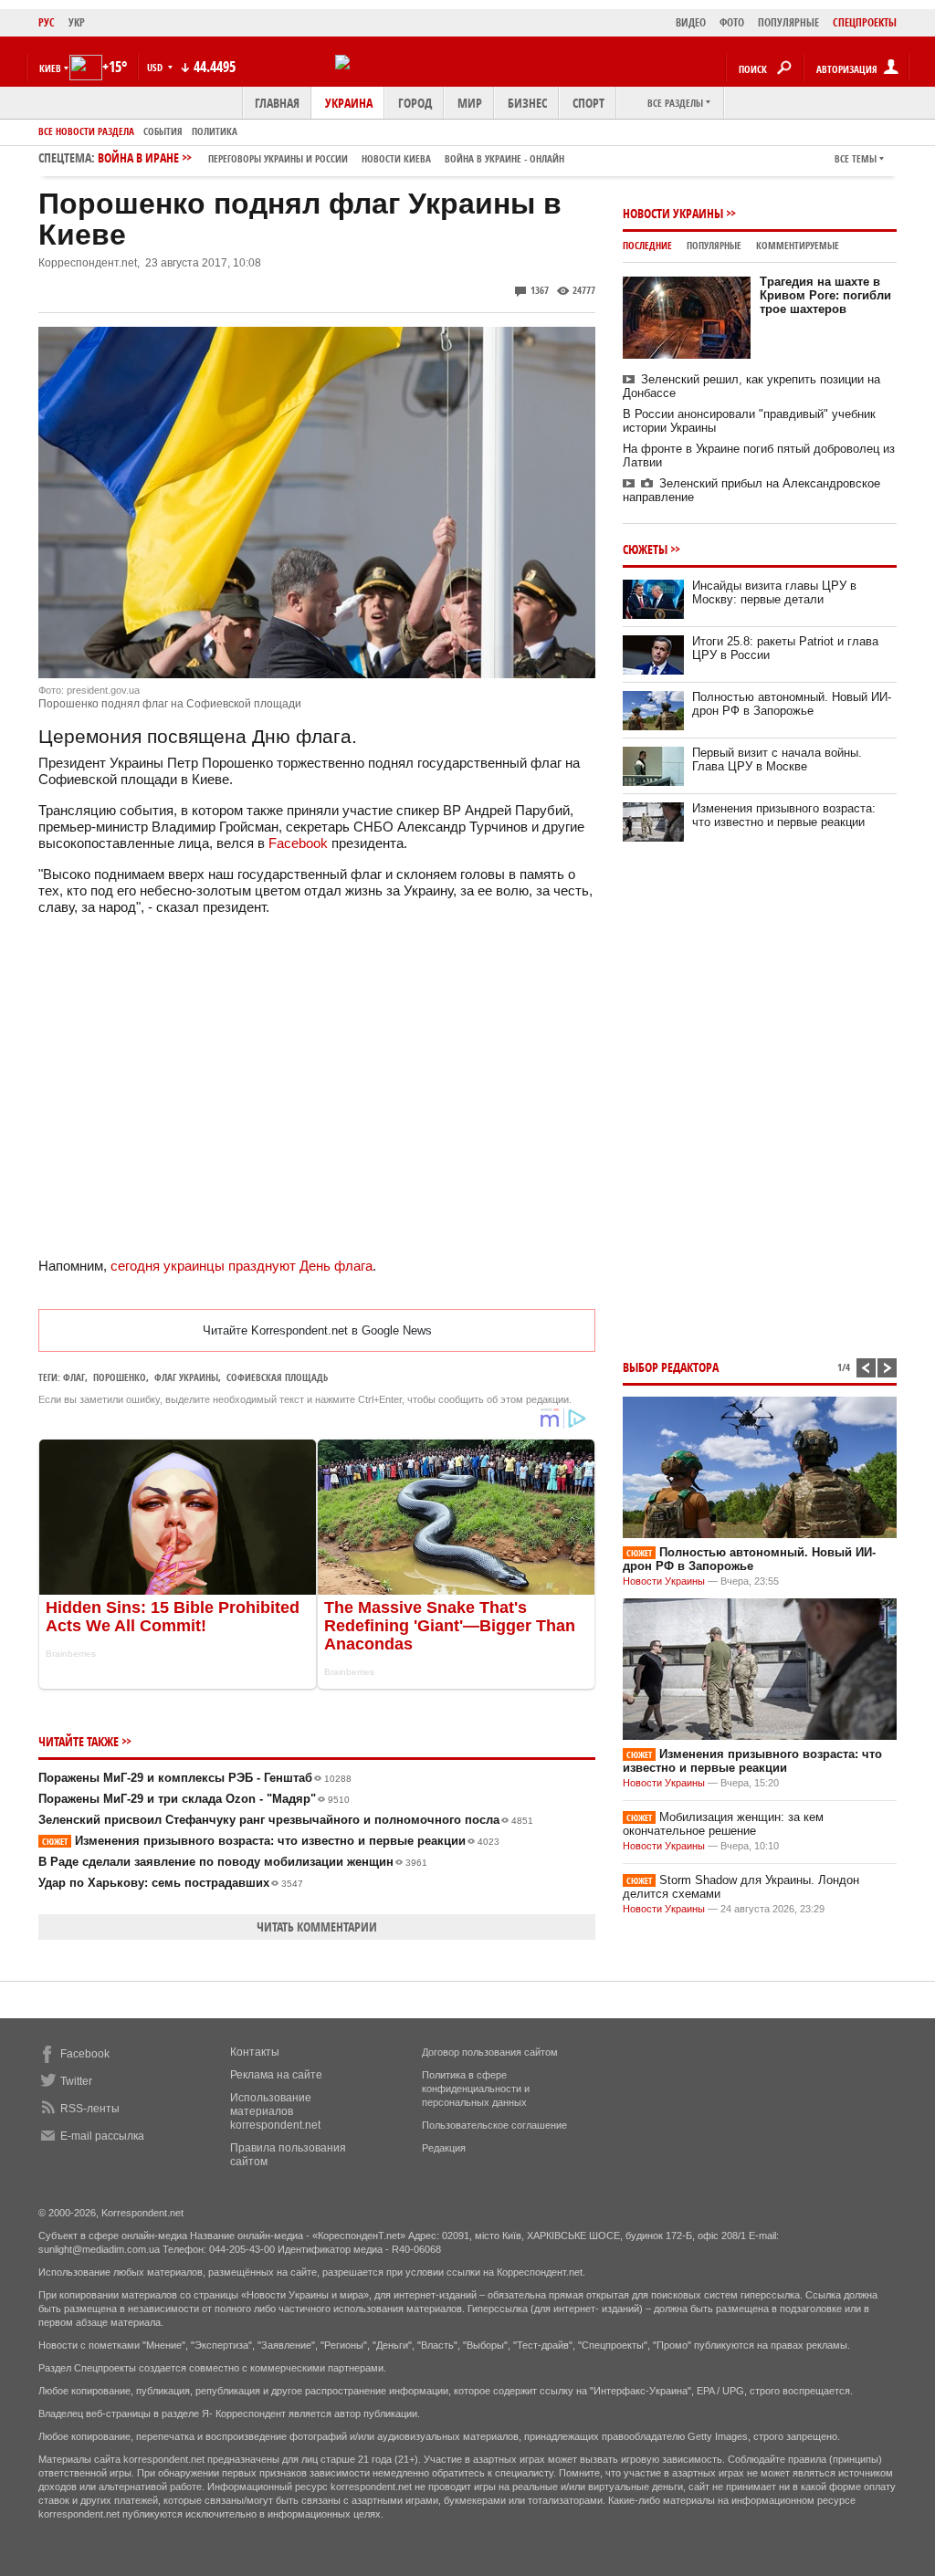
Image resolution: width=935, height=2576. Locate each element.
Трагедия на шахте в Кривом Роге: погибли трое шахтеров (825, 295)
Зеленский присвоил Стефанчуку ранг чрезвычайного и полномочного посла (286, 1820)
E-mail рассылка (102, 2136)
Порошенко (120, 1377)
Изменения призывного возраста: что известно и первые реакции (271, 1841)
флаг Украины (186, 1377)
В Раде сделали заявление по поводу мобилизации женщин (233, 1862)
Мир (470, 103)
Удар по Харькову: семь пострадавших (171, 1883)
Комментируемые (798, 245)
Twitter (76, 2081)
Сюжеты (645, 549)
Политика (215, 131)
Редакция (444, 2148)
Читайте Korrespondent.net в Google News (317, 1330)
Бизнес (527, 103)
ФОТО (732, 22)
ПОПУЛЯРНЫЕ (788, 22)
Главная (277, 103)
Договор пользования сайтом (490, 2052)
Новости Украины (673, 213)
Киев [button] (50, 68)
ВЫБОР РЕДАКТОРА (671, 1367)
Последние (647, 245)
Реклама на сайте (276, 2075)
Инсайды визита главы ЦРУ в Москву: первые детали (774, 592)
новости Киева (396, 158)
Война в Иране (331, 157)
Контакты (255, 2052)
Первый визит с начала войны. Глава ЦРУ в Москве (777, 759)
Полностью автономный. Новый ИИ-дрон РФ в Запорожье (792, 704)
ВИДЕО (691, 22)
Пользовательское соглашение (494, 2125)
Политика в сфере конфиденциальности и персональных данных (476, 2089)
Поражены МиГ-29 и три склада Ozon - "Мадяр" (194, 1799)
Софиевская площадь (277, 1377)
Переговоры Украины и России (278, 158)
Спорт (588, 103)
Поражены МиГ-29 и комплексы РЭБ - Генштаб (195, 1778)
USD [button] (156, 67)
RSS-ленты (90, 2109)
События (163, 131)
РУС (47, 22)
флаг (74, 1377)
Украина (349, 103)
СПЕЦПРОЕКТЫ (865, 22)
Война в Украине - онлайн (504, 158)
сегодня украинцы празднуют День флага (242, 1266)
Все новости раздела (86, 131)
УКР (77, 22)
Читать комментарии (317, 1927)
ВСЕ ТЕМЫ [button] (856, 158)
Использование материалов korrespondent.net (275, 2111)
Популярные (714, 245)
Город (415, 103)
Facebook (298, 843)
